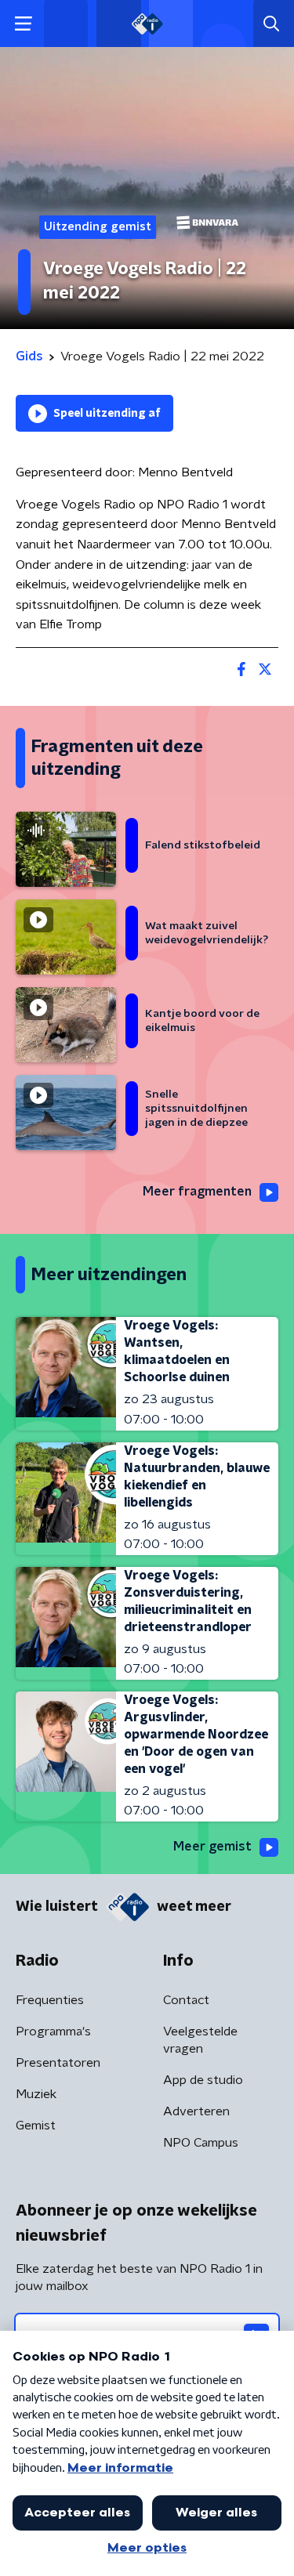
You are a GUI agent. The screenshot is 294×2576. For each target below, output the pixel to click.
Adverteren (196, 2111)
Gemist (36, 2126)
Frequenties (50, 2000)
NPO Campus (201, 2143)
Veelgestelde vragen (200, 2040)
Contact (186, 2000)
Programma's (53, 2031)
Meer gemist (212, 1847)
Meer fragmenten (197, 1192)
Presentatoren (58, 2063)
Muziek (36, 2094)
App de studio (203, 2080)
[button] (23, 24)
